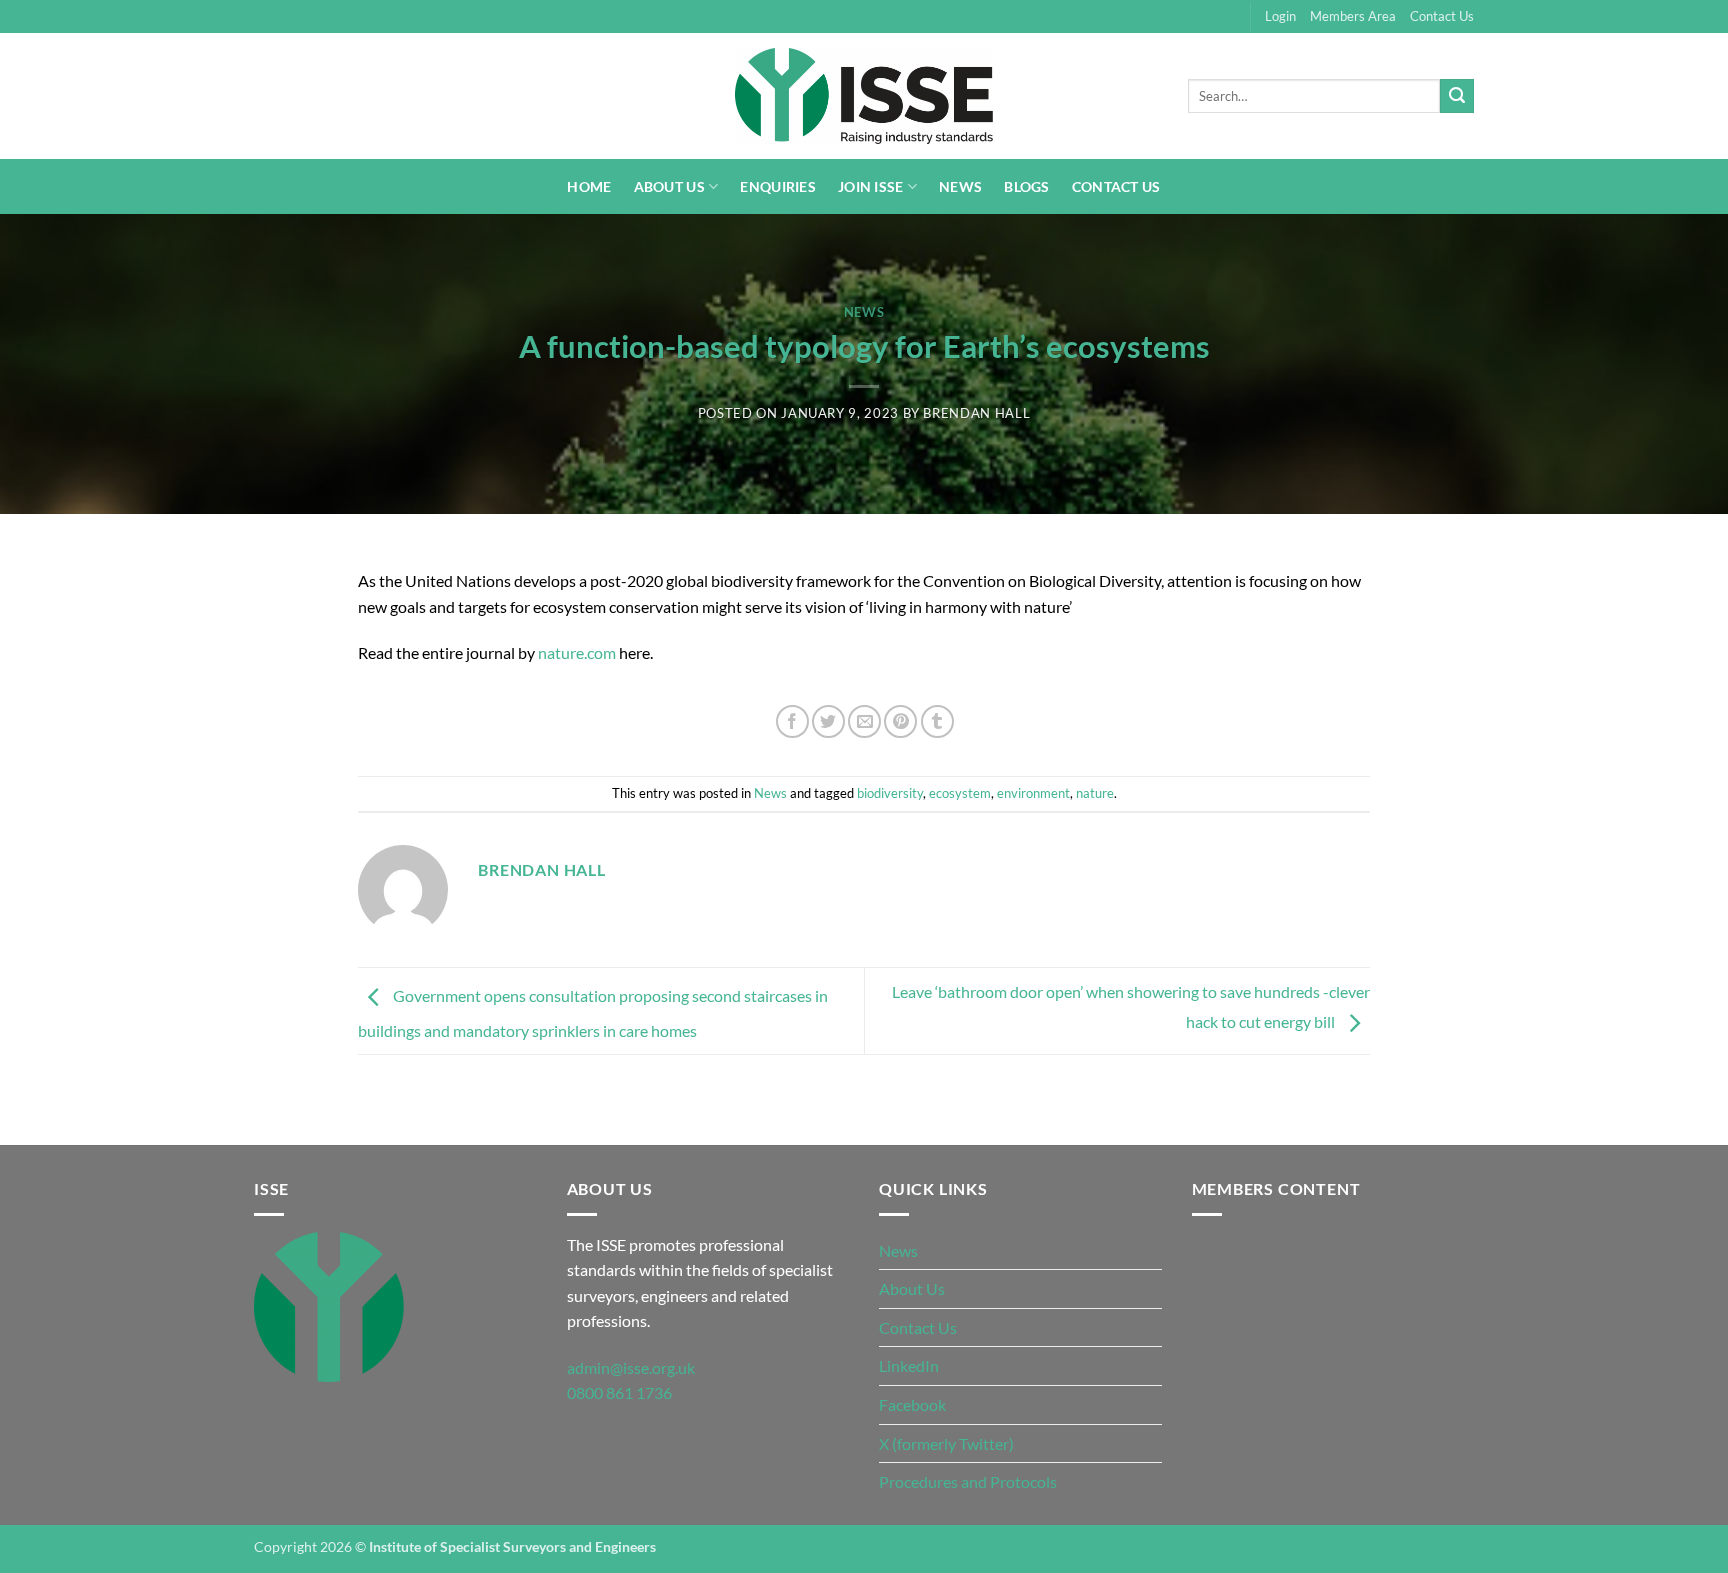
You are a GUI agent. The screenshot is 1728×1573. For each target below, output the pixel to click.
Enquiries (778, 186)
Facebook (912, 1404)
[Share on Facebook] (792, 721)
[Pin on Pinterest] (900, 721)
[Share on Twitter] (828, 721)
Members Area (1353, 16)
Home (589, 186)
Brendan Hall (976, 413)
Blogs (1026, 186)
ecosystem (960, 793)
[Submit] (1457, 96)
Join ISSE (871, 186)
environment (1033, 793)
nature (1095, 793)
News (960, 186)
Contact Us (1442, 16)
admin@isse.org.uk (631, 1367)
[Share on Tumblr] (937, 721)
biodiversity (890, 793)
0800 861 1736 (619, 1392)
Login (1280, 16)
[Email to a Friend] (864, 721)
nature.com (577, 652)
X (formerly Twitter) (946, 1443)
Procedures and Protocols (968, 1481)
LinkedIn (909, 1365)
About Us (669, 186)
